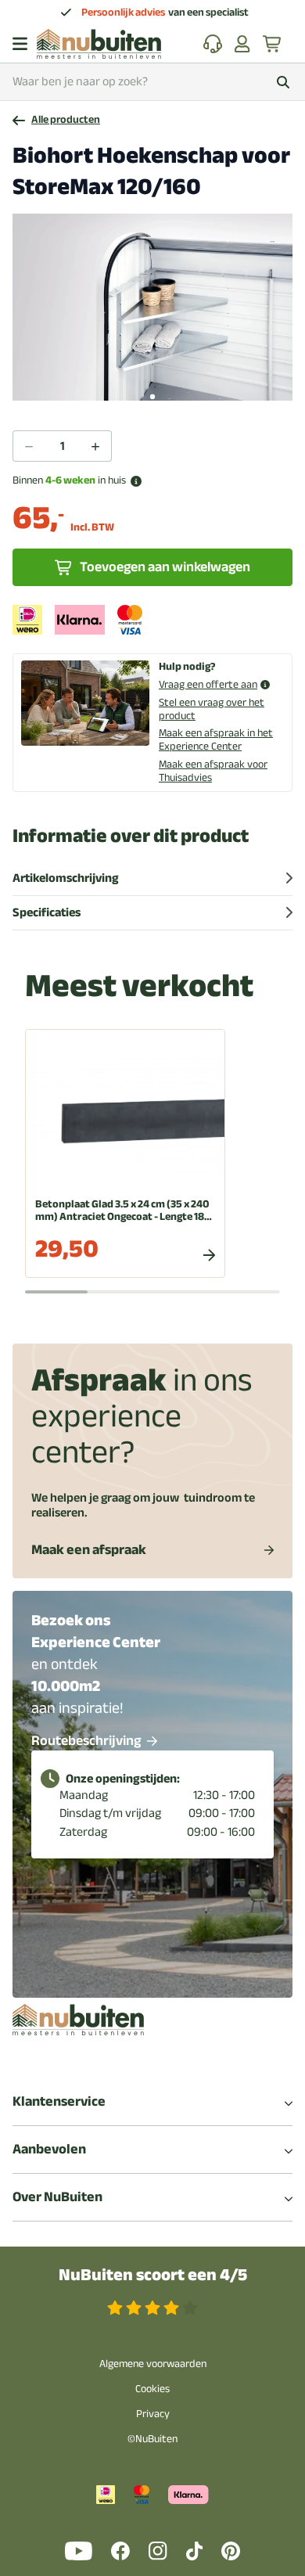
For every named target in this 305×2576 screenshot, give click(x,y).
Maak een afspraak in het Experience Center (216, 739)
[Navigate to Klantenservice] (213, 44)
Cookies (152, 2389)
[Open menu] (20, 44)
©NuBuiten (152, 2439)
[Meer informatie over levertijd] (136, 481)
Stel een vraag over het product (212, 709)
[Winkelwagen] (273, 44)
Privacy (153, 2414)
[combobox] (152, 82)
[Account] (242, 44)
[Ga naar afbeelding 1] (152, 397)
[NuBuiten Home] (99, 44)
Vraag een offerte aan (208, 685)
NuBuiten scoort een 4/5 (153, 2275)
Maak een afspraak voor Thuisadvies (213, 771)
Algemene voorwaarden (153, 2364)
